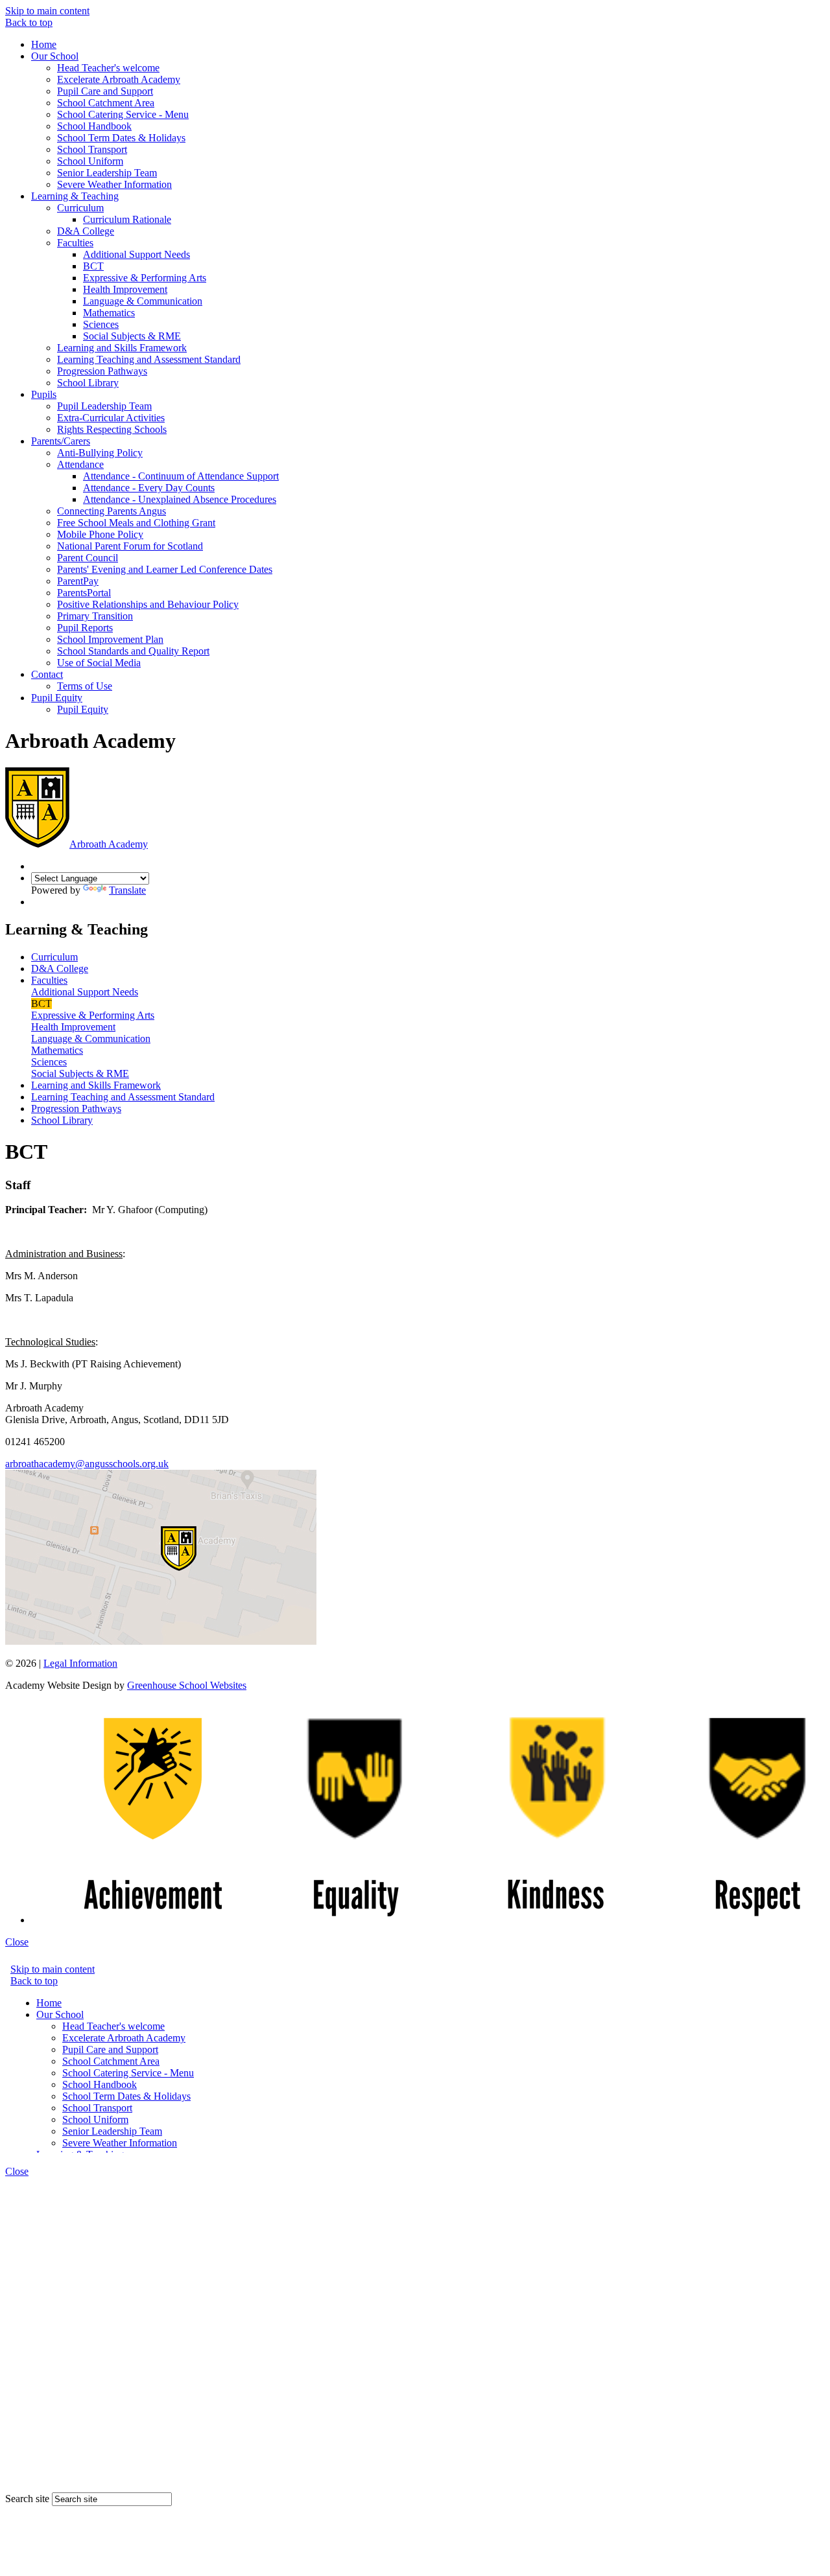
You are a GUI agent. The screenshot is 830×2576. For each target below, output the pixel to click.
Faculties (75, 243)
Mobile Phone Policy (100, 534)
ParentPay (78, 581)
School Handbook (94, 126)
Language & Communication (143, 301)
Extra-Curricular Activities (111, 418)
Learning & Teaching (75, 196)
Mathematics (109, 313)
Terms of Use (85, 686)
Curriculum (80, 208)
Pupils (44, 394)
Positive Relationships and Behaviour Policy (148, 604)
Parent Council (88, 558)
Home (44, 44)
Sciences (101, 324)
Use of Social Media (99, 663)
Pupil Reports (85, 628)
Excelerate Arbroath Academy (119, 79)
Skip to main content (47, 11)
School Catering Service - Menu (123, 114)
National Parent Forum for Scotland (130, 546)
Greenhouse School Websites (187, 1685)
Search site (27, 2499)
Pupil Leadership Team (104, 406)
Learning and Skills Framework (122, 348)
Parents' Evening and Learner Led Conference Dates (165, 569)
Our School (55, 56)
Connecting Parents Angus (112, 511)
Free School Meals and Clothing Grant (136, 523)
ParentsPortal (84, 593)
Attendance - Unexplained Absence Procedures (180, 499)
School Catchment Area (106, 103)
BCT (93, 266)
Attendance (80, 464)
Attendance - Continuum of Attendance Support (181, 476)
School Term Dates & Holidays (121, 138)
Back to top (29, 22)
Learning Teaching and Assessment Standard (149, 359)
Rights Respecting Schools (112, 429)
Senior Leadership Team (107, 173)
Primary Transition (95, 616)
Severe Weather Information (114, 184)
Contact (47, 674)
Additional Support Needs (136, 254)
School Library (88, 383)
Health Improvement (125, 289)
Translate (127, 890)
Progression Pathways (102, 371)
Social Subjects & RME (132, 336)
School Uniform (90, 161)
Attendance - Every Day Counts (149, 488)
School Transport (92, 149)
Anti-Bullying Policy (100, 453)
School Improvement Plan (110, 639)
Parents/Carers (61, 441)
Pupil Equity (57, 698)
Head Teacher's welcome (108, 68)
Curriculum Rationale (127, 219)
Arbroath (109, 844)
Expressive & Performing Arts (145, 278)
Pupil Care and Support (105, 91)
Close (17, 1942)
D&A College (86, 231)
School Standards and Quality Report (133, 651)
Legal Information (80, 1663)
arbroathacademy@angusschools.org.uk (87, 1464)
